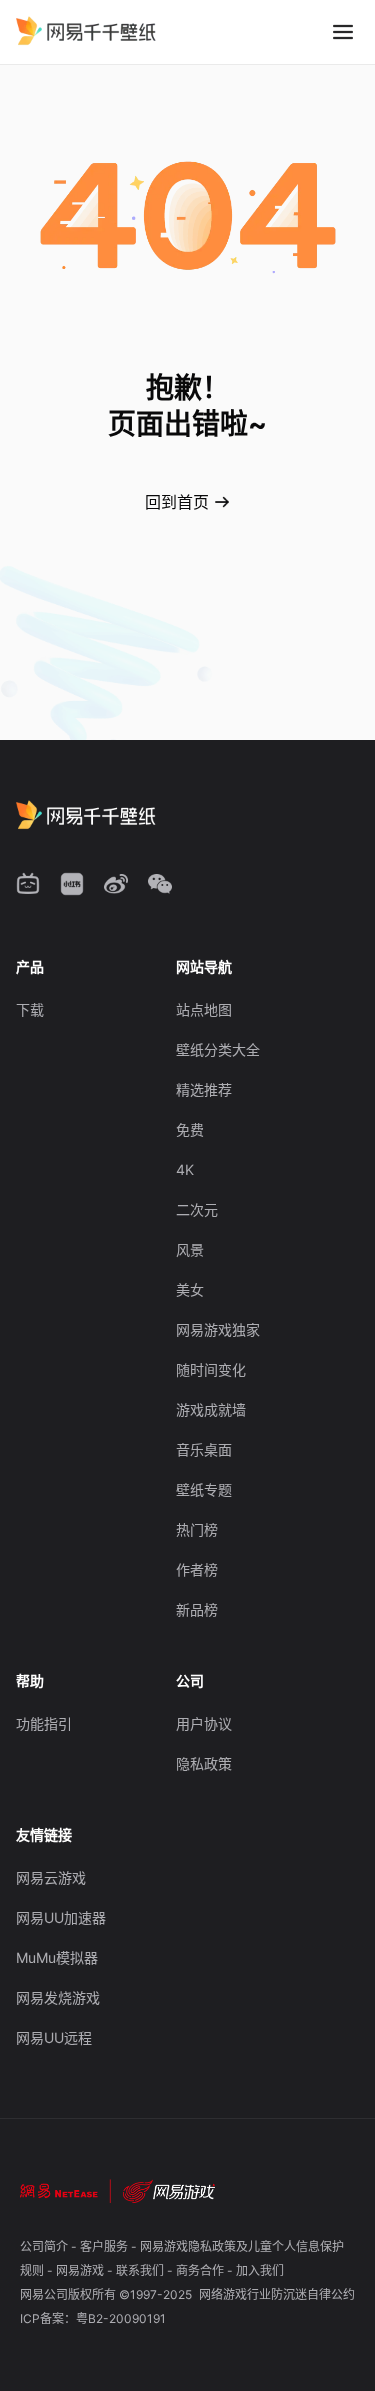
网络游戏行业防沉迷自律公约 (277, 2294)
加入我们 (260, 2270)
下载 (30, 1009)
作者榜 (197, 1569)
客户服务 (105, 2246)
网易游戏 (81, 2270)
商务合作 (201, 2270)
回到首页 (177, 502)
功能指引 (44, 1723)
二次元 (197, 1209)
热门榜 (197, 1529)
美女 (190, 1289)
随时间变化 (211, 1369)
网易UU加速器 (61, 1917)
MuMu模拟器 (57, 1957)
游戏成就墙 (211, 1409)
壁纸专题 (204, 1489)
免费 (190, 1129)
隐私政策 (204, 1763)
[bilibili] (28, 884)
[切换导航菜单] (343, 32)
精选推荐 (204, 1089)
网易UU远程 (54, 2037)
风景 (190, 1249)
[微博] (116, 884)
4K (185, 1169)
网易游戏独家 (218, 1329)
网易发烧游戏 (58, 1997)
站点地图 (204, 1009)
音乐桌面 (204, 1449)
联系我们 (141, 2270)
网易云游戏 (51, 1877)
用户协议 (204, 1723)
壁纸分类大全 (218, 1049)
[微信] (160, 884)
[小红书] (72, 884)
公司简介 (45, 2246)
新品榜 (197, 1609)
